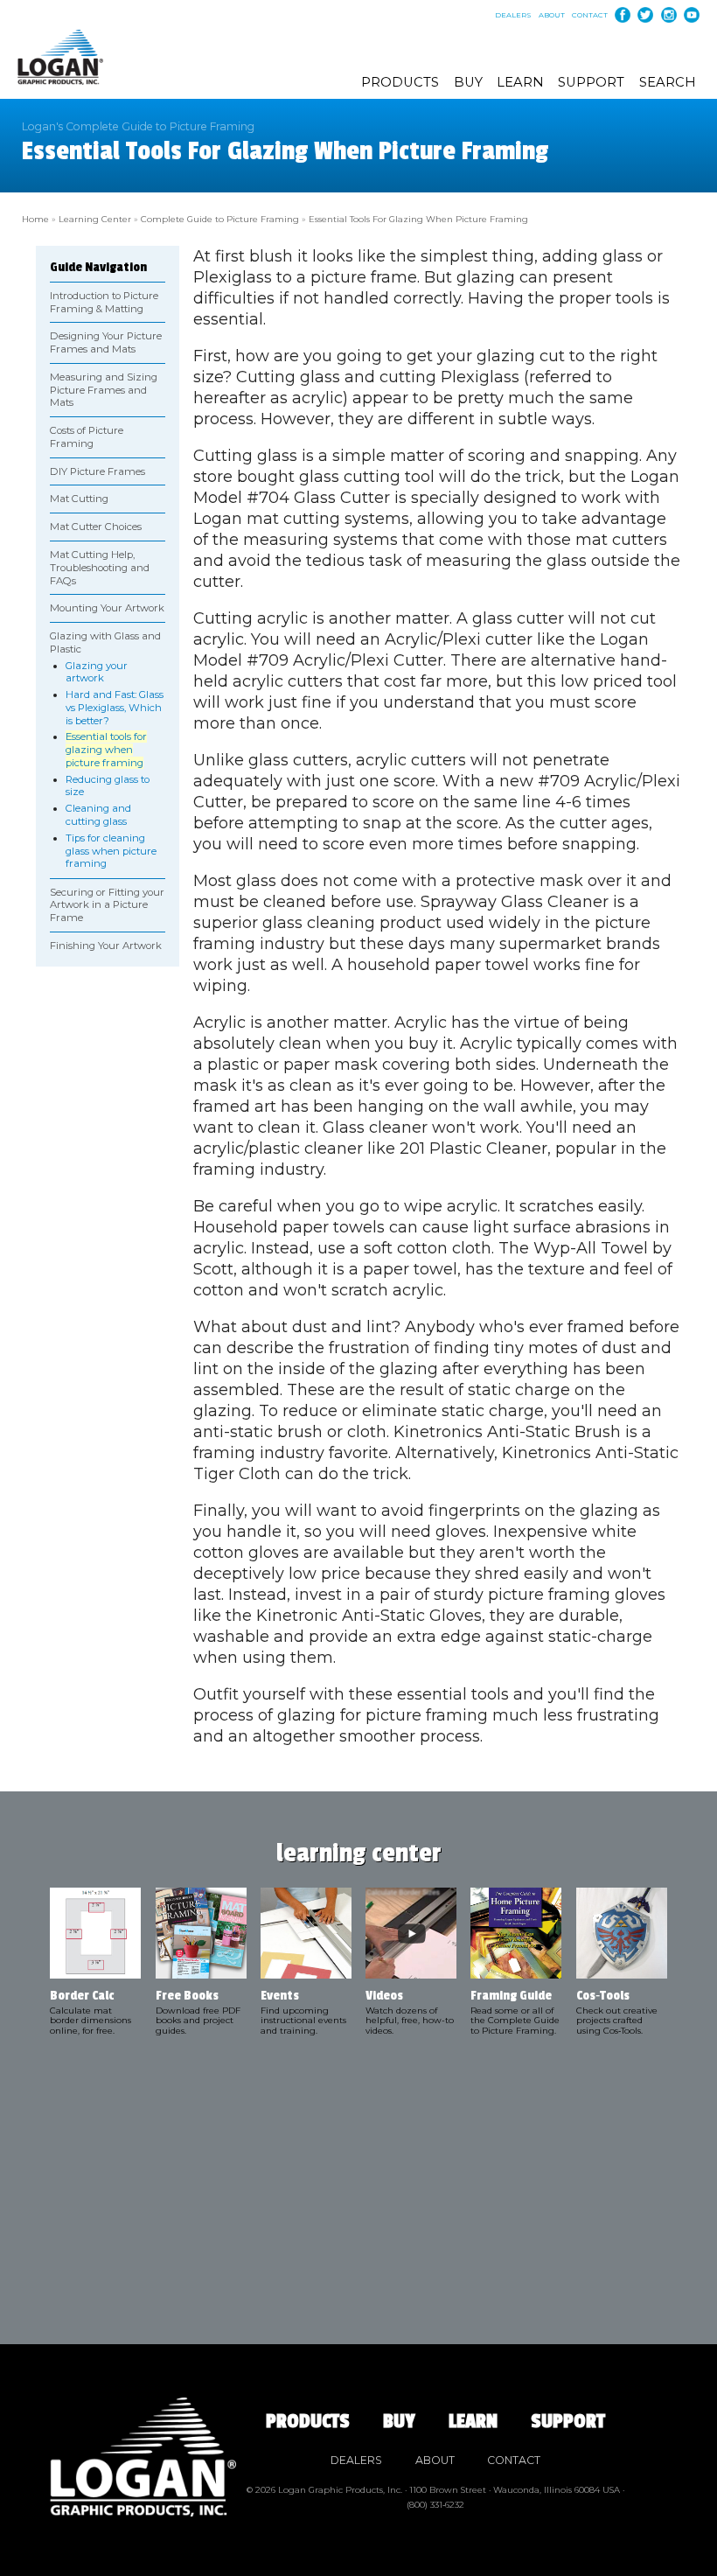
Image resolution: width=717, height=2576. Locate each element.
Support (591, 82)
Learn (520, 82)
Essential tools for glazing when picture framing (106, 750)
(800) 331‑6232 (435, 2504)
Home (35, 219)
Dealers (513, 15)
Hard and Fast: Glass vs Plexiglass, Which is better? (115, 708)
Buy (468, 82)
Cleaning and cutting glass (98, 815)
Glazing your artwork (97, 672)
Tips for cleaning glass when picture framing (111, 851)
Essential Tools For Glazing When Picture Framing (418, 219)
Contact (590, 15)
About (552, 15)
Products (400, 82)
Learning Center (95, 219)
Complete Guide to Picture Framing (220, 219)
